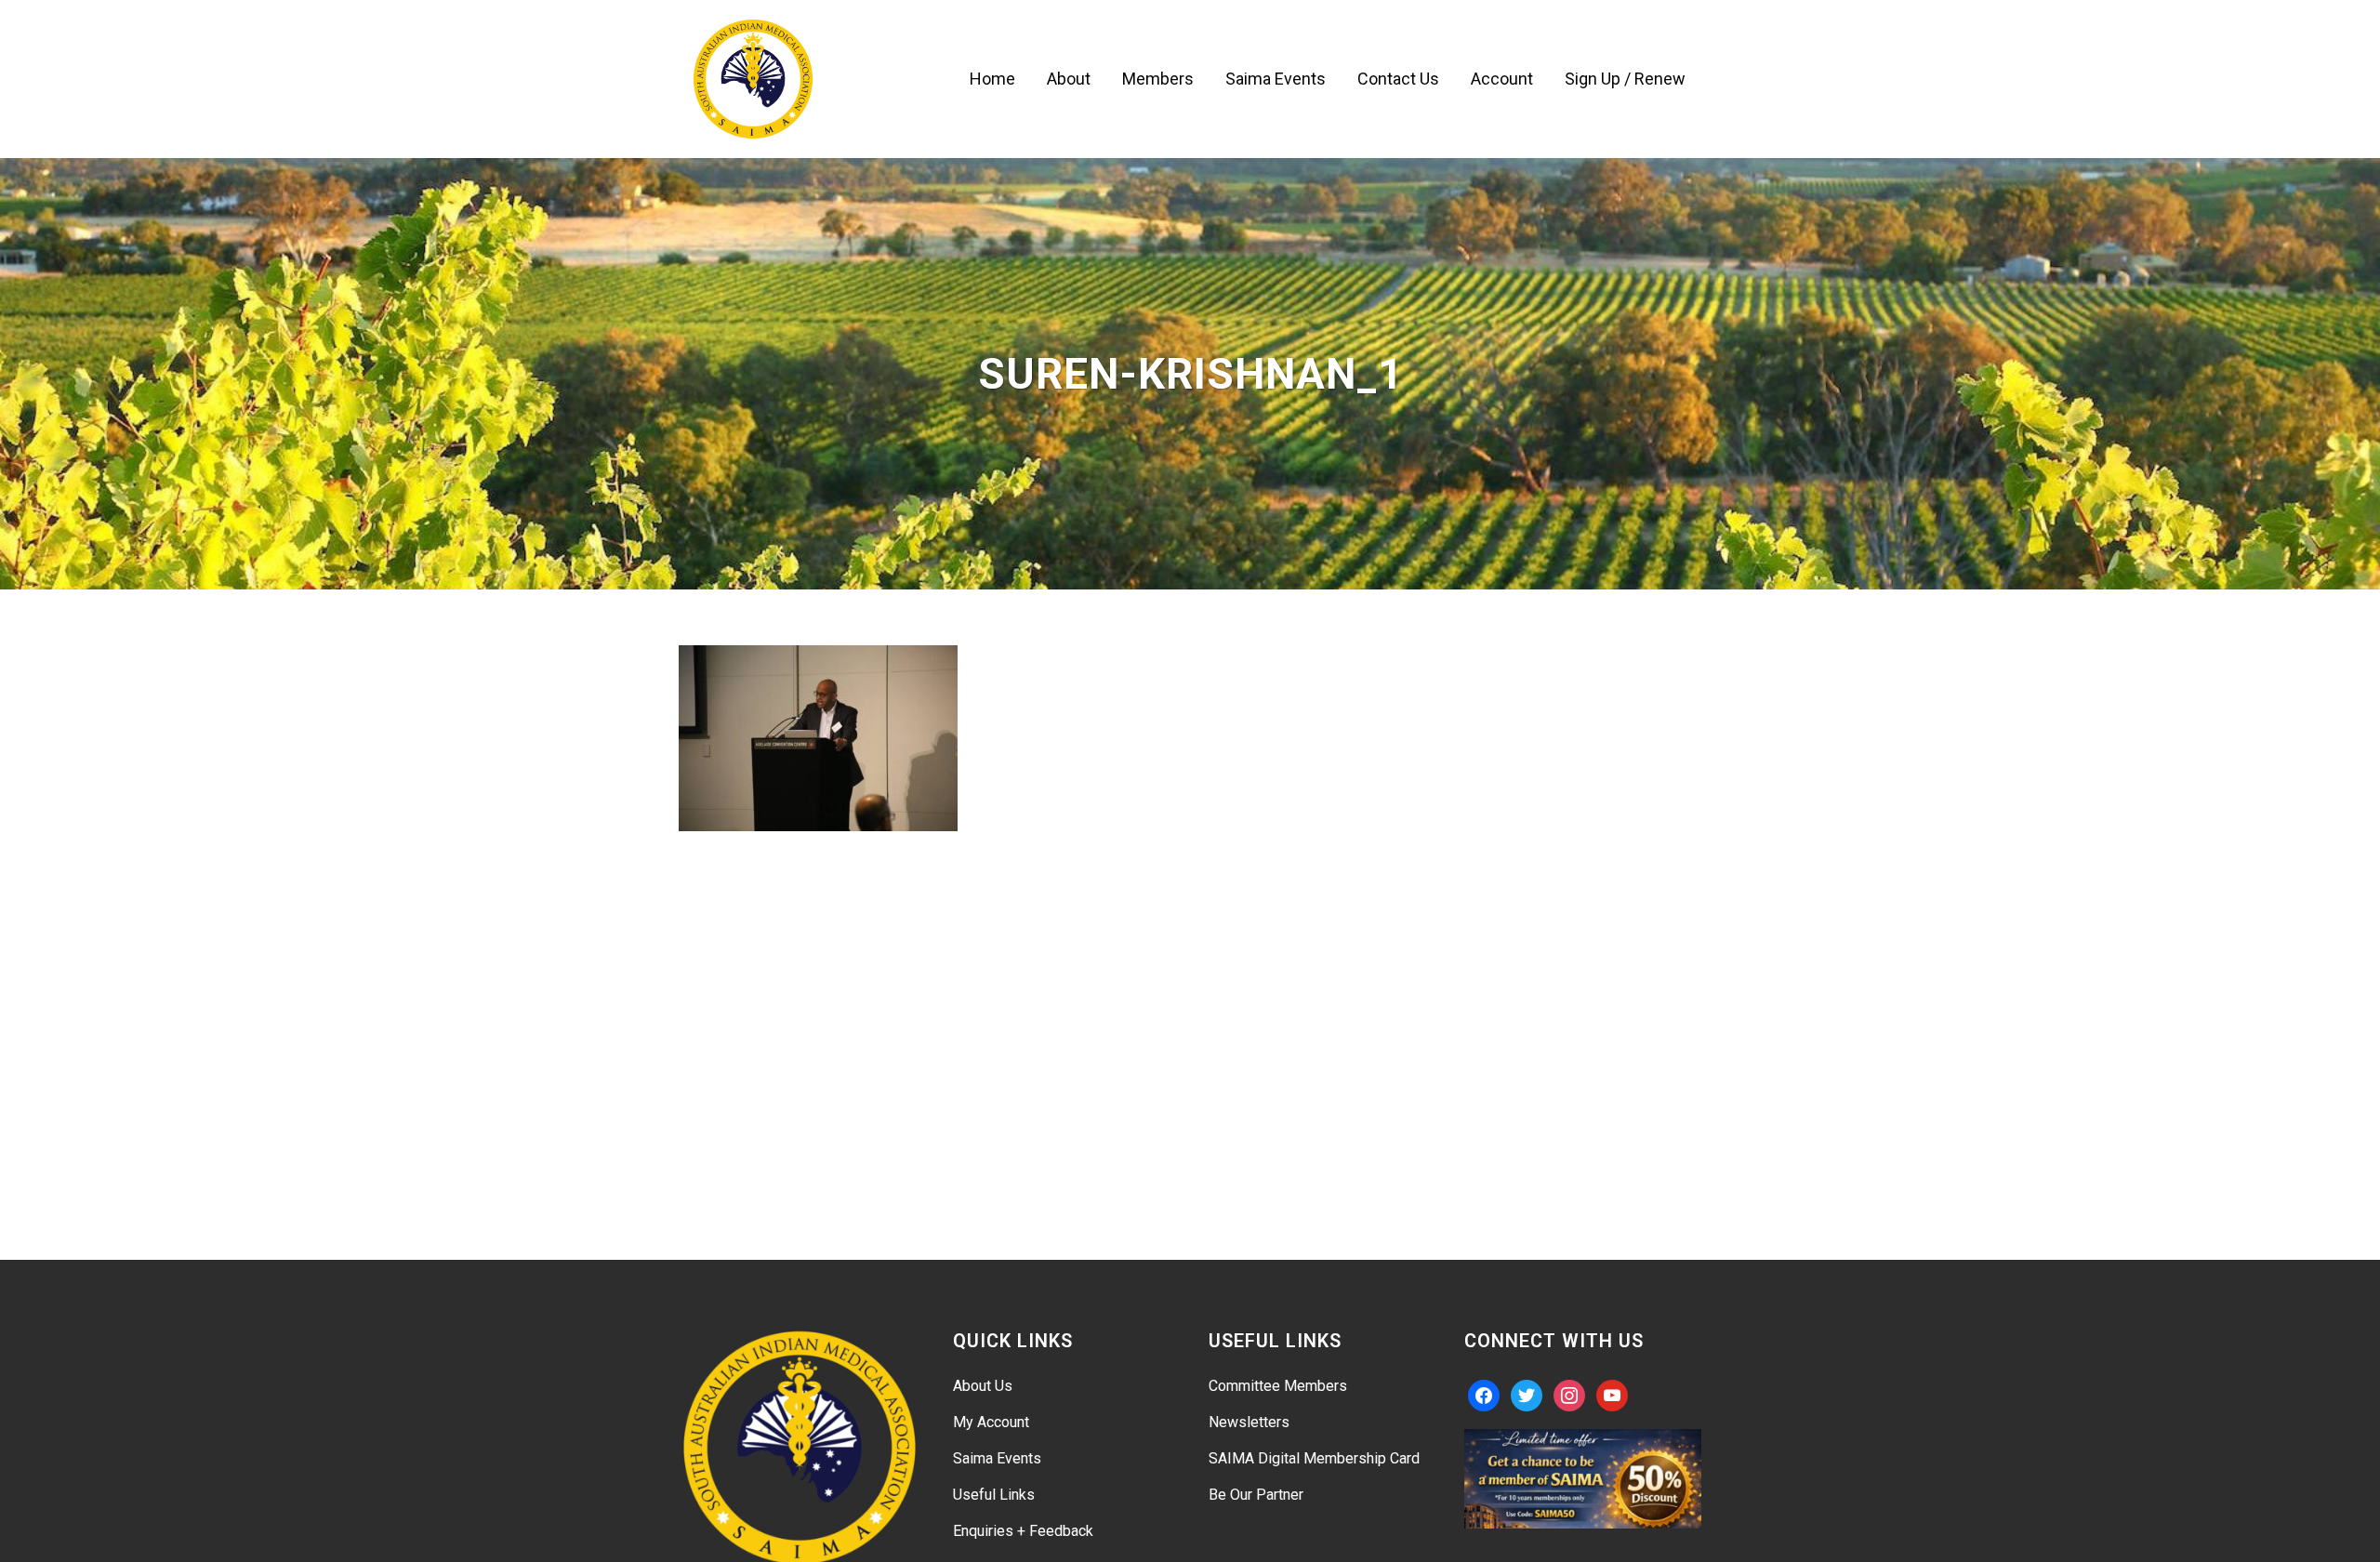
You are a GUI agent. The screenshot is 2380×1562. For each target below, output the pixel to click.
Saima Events (997, 1458)
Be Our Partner (1256, 1495)
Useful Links (994, 1495)
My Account (991, 1422)
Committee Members (1278, 1386)
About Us (983, 1386)
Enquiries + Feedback (1023, 1531)
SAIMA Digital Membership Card (1314, 1458)
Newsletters (1249, 1422)
